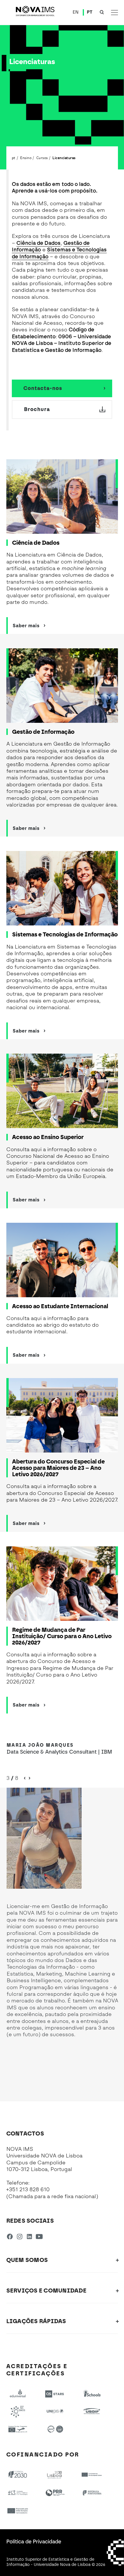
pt (14, 158)
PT (90, 12)
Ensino (26, 158)
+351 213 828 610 (28, 2189)
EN (76, 12)
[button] (29, 1778)
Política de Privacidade (34, 2542)
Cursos (42, 158)
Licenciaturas (64, 158)
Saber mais (26, 626)
